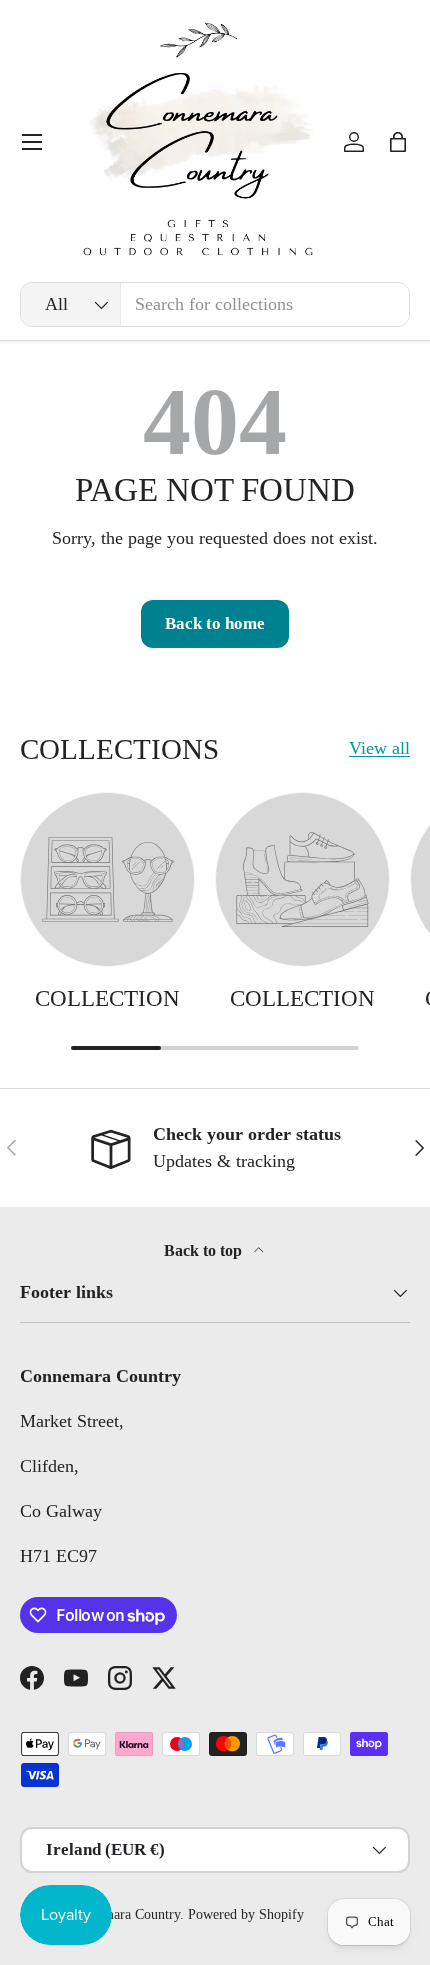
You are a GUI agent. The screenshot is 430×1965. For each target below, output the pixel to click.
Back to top (205, 1250)
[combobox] (215, 304)
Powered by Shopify (246, 1914)
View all (379, 748)
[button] (398, 142)
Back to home (215, 623)
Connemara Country (123, 1914)
